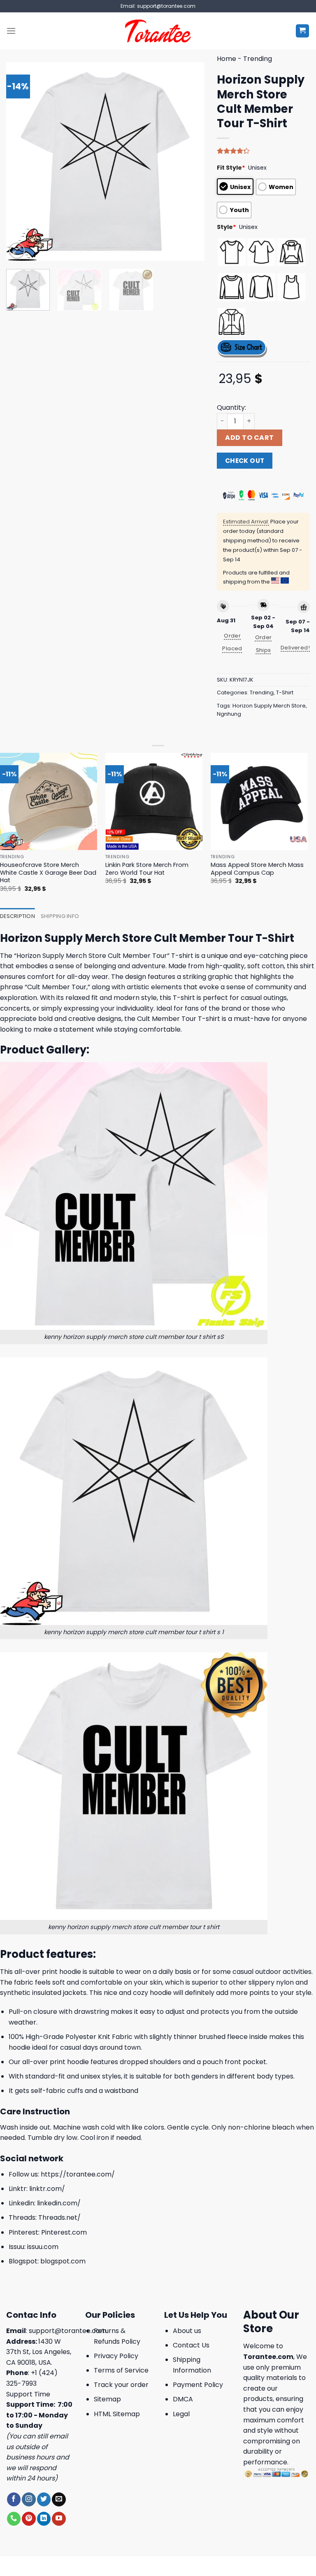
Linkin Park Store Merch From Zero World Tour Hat (147, 869)
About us (187, 2331)
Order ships (264, 644)
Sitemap (107, 2399)
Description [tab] (17, 916)
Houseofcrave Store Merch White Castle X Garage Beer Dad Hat (48, 873)
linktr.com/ (47, 2189)
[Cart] (303, 31)
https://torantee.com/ (78, 2174)
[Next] (190, 161)
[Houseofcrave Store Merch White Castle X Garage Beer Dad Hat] (49, 801)
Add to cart (249, 438)
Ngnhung (229, 714)
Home (227, 59)
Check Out (245, 461)
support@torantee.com (68, 2331)
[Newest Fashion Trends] (158, 31)
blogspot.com (63, 2261)
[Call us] (14, 2519)
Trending (258, 59)
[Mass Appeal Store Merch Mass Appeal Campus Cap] (259, 801)
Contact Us (191, 2345)
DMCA (183, 2399)
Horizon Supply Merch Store (269, 706)
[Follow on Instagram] (29, 2499)
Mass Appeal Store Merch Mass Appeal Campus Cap (257, 869)
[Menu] (11, 31)
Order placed (232, 642)
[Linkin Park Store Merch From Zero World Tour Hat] (154, 801)
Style (227, 227)
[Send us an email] (59, 2499)
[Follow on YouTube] (59, 2519)
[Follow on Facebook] (14, 2499)
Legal (181, 2414)
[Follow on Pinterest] (29, 2519)
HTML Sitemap (117, 2414)
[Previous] (21, 161)
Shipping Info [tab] (60, 916)
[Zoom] (17, 251)
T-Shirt (285, 692)
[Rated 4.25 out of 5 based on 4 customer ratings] (263, 151)
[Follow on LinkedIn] (44, 2519)
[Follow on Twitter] (44, 2499)
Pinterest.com (64, 2232)
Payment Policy (198, 2385)
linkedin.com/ (59, 2203)
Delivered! (295, 648)
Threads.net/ (59, 2218)
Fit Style (231, 168)
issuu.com (43, 2247)
